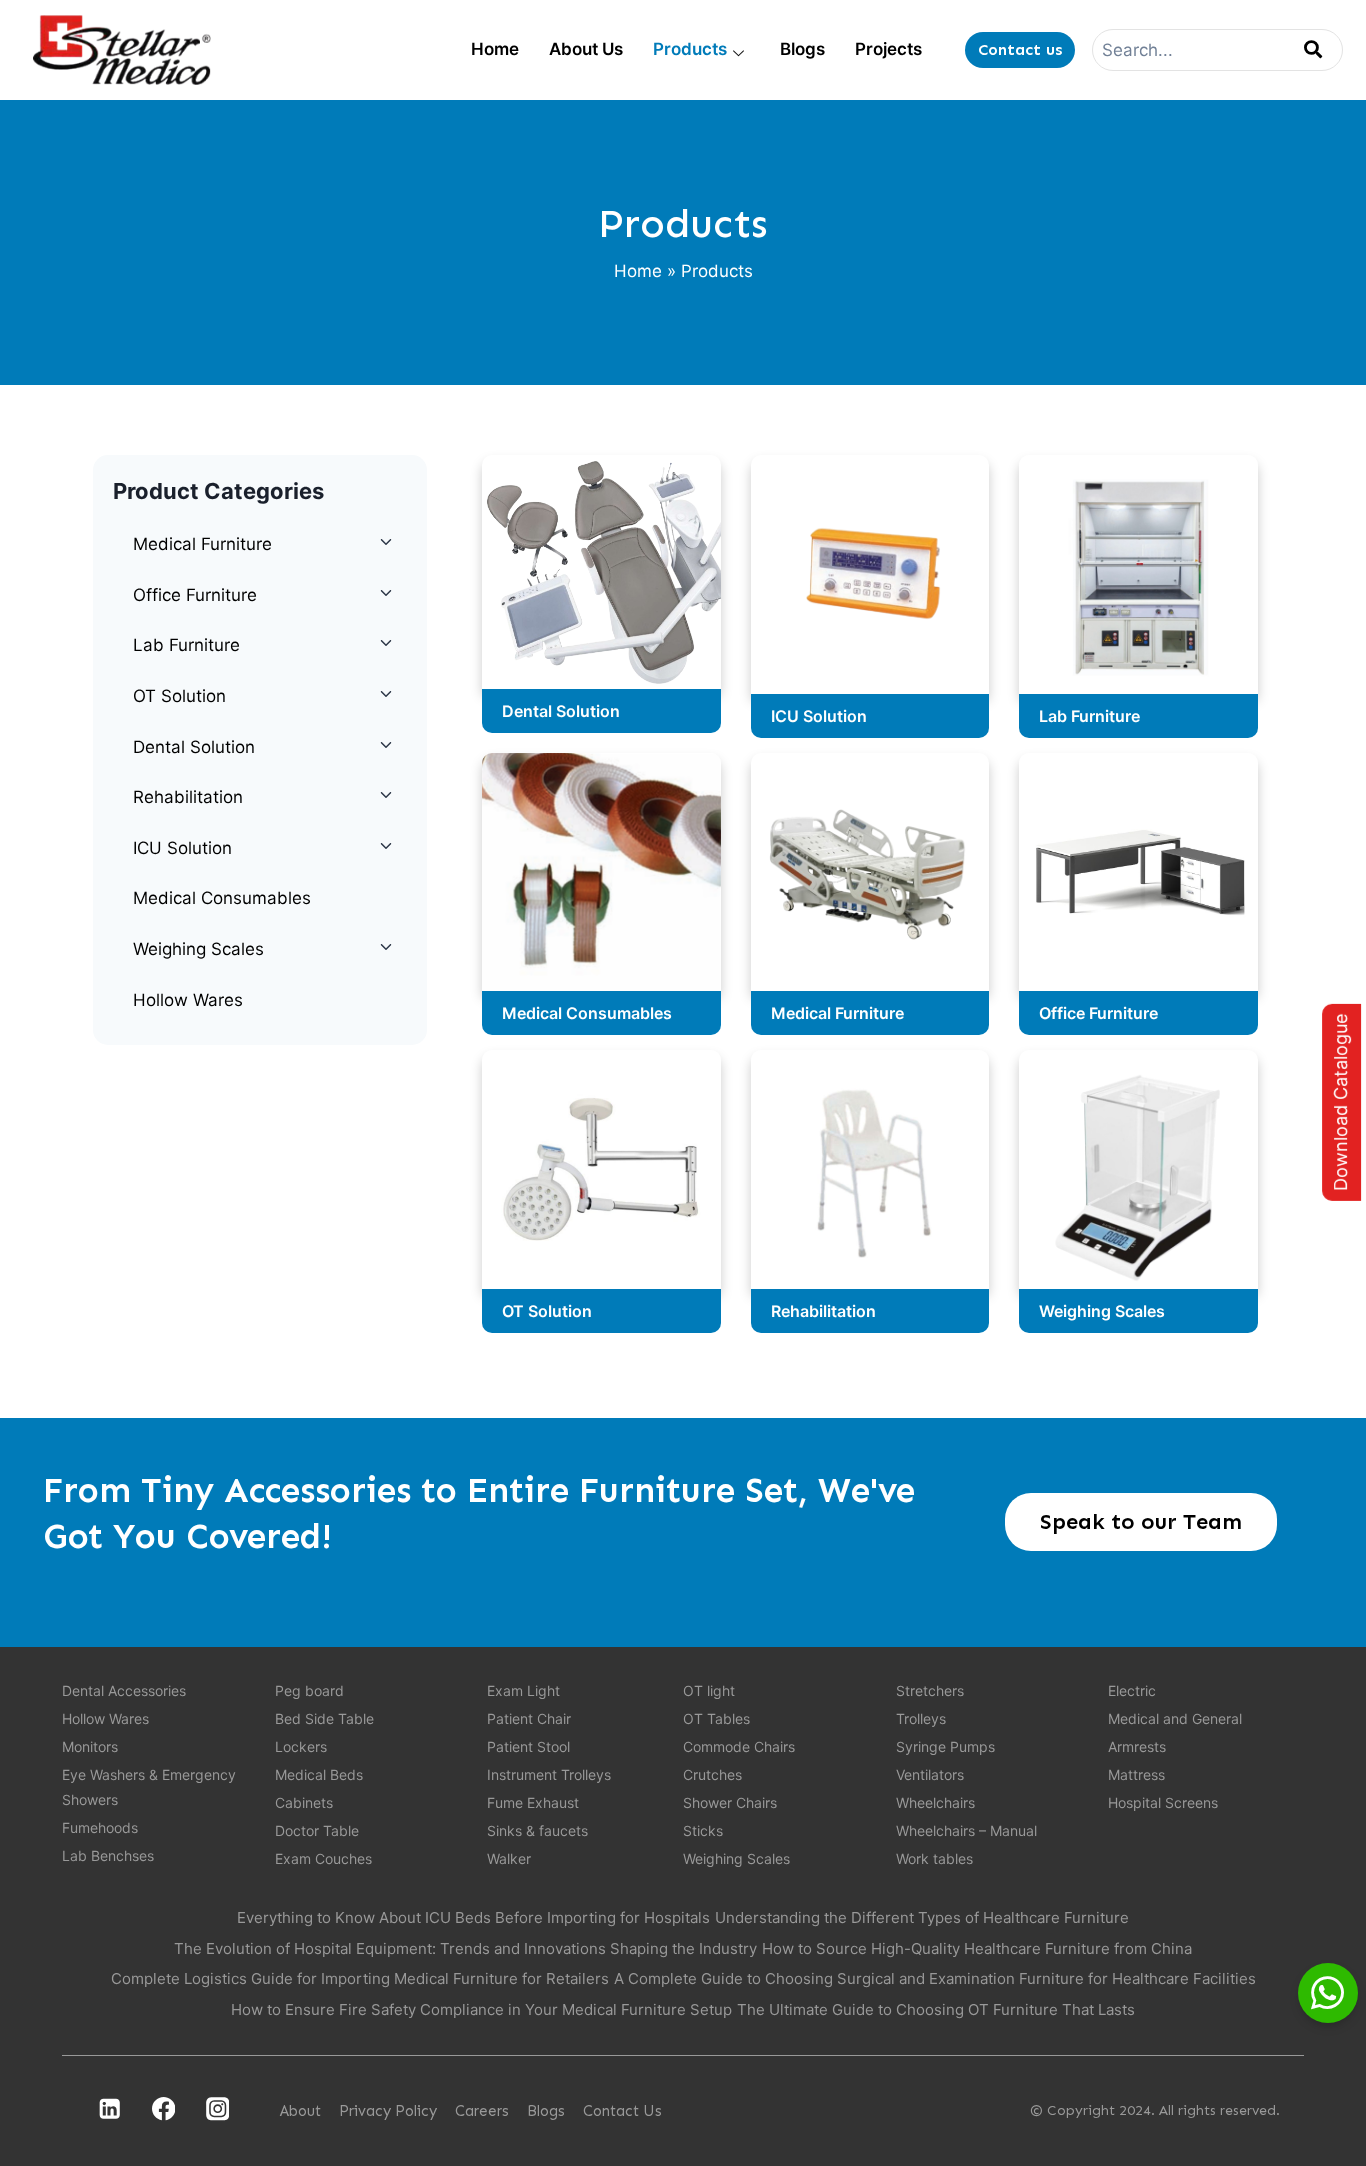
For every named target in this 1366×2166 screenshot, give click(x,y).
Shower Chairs (730, 1802)
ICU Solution (182, 848)
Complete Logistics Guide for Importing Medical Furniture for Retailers (360, 1978)
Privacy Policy (388, 2111)
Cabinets (304, 1802)
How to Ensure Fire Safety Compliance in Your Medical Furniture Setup (481, 2009)
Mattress (1136, 1774)
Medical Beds (319, 1774)
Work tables (934, 1858)
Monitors (90, 1746)
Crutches (712, 1774)
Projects (888, 49)
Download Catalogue (1340, 1102)
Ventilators (930, 1774)
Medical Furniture (202, 544)
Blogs (802, 49)
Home (495, 49)
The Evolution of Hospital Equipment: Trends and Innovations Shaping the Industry (465, 1948)
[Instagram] (217, 2109)
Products (690, 49)
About (300, 2111)
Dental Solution (194, 747)
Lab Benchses (108, 1855)
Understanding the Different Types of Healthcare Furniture (922, 1917)
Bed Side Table (324, 1718)
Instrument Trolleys (549, 1774)
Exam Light (523, 1690)
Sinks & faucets (537, 1830)
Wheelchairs (935, 1802)
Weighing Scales (198, 949)
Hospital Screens (1163, 1802)
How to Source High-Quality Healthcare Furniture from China (977, 1948)
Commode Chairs (739, 1746)
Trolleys (921, 1718)
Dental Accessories (124, 1690)
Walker (509, 1858)
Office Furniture (195, 595)
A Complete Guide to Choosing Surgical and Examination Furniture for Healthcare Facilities (935, 1978)
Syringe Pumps (945, 1746)
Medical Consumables (222, 898)
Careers (482, 2111)
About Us (586, 49)
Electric (1132, 1690)
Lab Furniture (186, 645)
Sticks (703, 1830)
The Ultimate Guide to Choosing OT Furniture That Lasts (936, 2009)
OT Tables (716, 1718)
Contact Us (622, 2111)
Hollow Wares (188, 1000)
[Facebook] (163, 2109)
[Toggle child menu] (385, 542)
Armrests (1137, 1746)
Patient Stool (528, 1746)
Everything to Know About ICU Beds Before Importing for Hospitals (473, 1917)
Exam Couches (323, 1858)
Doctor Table (317, 1830)
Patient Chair (529, 1718)
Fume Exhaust (533, 1802)
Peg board (309, 1690)
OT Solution (179, 696)
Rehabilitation (188, 797)
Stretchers (930, 1690)
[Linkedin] (109, 2109)
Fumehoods (100, 1827)
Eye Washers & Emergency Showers (149, 1787)
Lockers (301, 1746)
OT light (709, 1690)
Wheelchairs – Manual (966, 1830)
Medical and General (1175, 1718)
